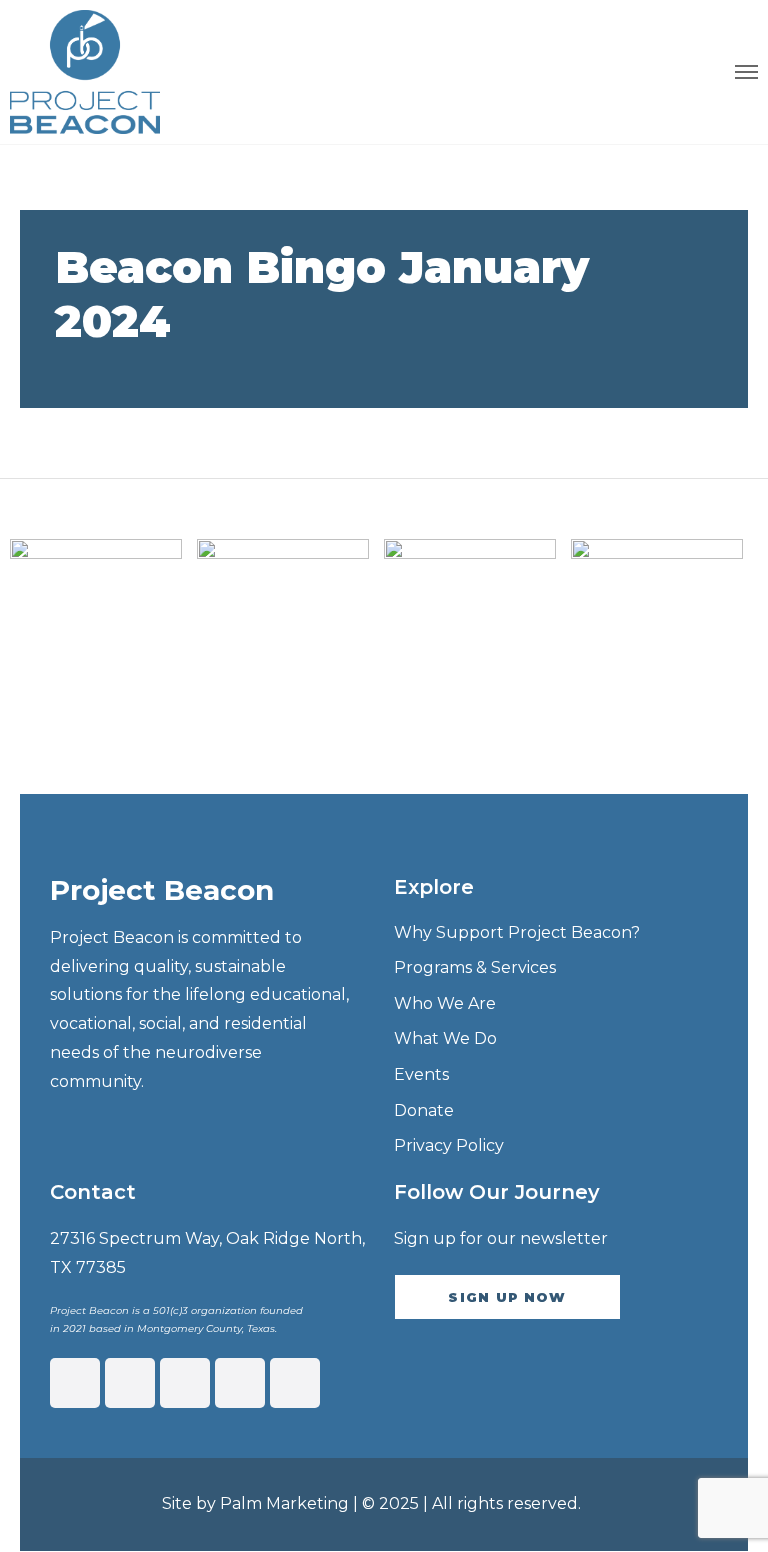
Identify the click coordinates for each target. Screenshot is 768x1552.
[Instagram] (130, 1383)
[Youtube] (295, 1383)
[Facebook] (75, 1383)
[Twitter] (240, 1383)
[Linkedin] (185, 1383)
